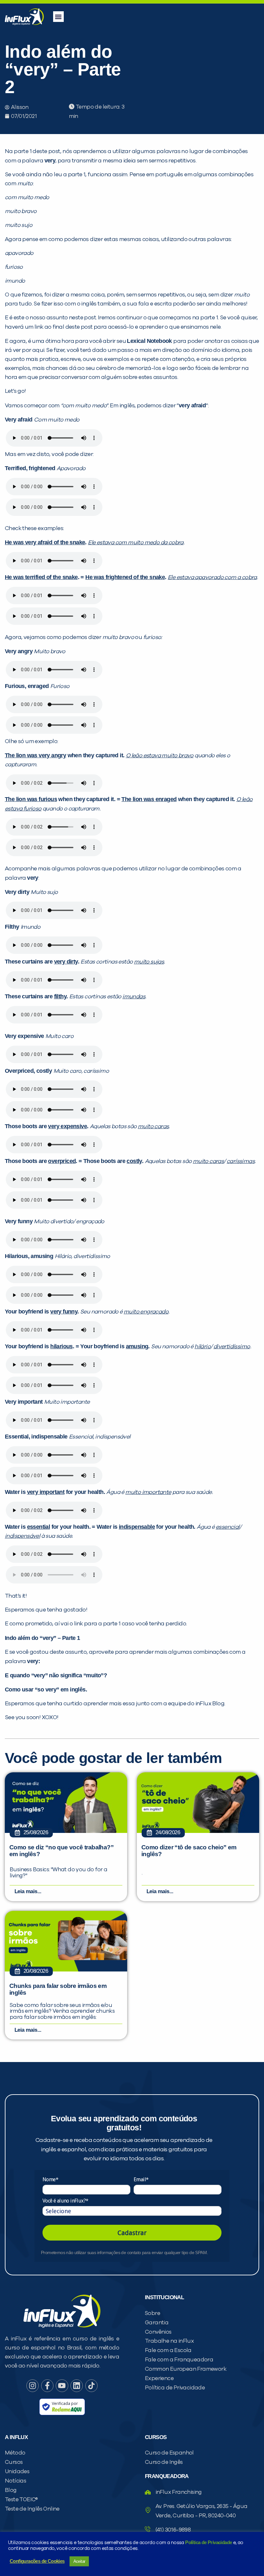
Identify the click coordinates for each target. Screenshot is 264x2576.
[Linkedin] (77, 2386)
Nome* (50, 2179)
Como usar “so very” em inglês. (46, 1690)
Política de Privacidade (208, 2542)
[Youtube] (62, 2386)
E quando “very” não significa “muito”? (56, 1675)
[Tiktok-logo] (91, 2386)
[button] (58, 17)
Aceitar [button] (79, 2561)
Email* (141, 2179)
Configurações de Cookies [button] (37, 2561)
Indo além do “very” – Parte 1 (42, 1638)
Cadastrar (132, 2233)
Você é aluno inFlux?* (65, 2201)
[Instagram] (33, 2386)
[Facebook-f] (47, 2386)
